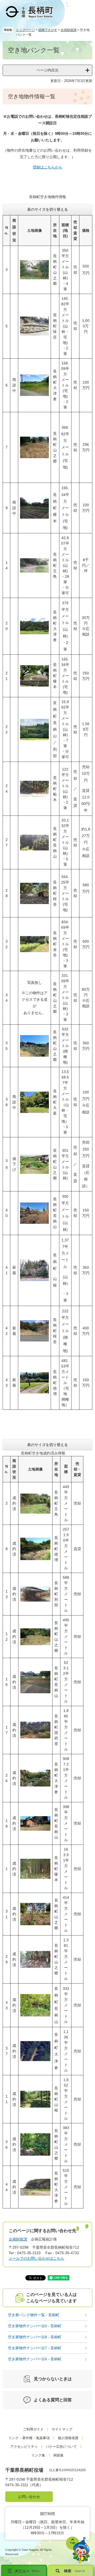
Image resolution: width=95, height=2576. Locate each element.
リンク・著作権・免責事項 (29, 2438)
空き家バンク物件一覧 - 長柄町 (34, 2315)
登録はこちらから (47, 167)
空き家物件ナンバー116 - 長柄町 (35, 2359)
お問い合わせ (29, 2497)
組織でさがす (48, 30)
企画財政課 (69, 30)
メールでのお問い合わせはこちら (36, 2258)
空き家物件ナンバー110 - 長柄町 (35, 2326)
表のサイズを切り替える (47, 209)
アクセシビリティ (24, 2447)
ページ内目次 (47, 70)
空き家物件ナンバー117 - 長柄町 (35, 2348)
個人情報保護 (68, 2438)
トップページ (25, 30)
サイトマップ (62, 2429)
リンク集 (38, 2455)
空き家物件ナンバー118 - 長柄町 (35, 2337)
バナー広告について (61, 2447)
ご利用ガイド (33, 2429)
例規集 (58, 2455)
